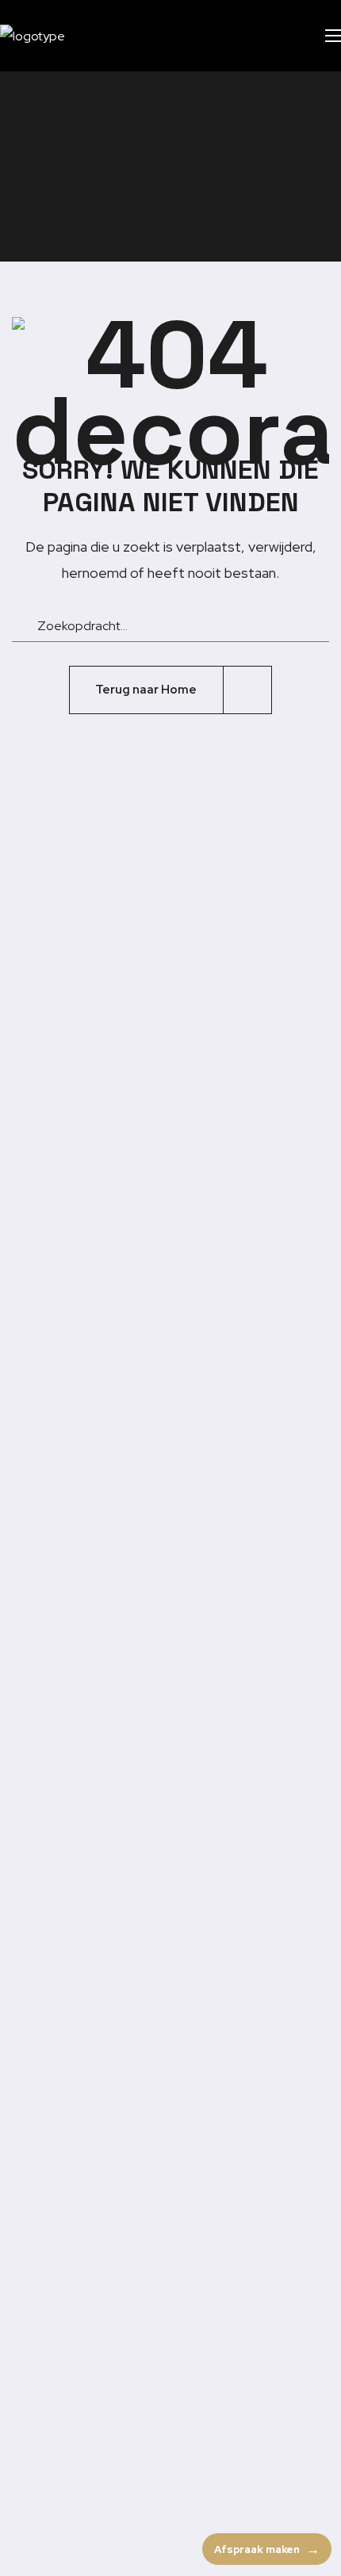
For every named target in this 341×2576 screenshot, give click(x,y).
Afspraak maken (257, 2549)
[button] (282, 36)
